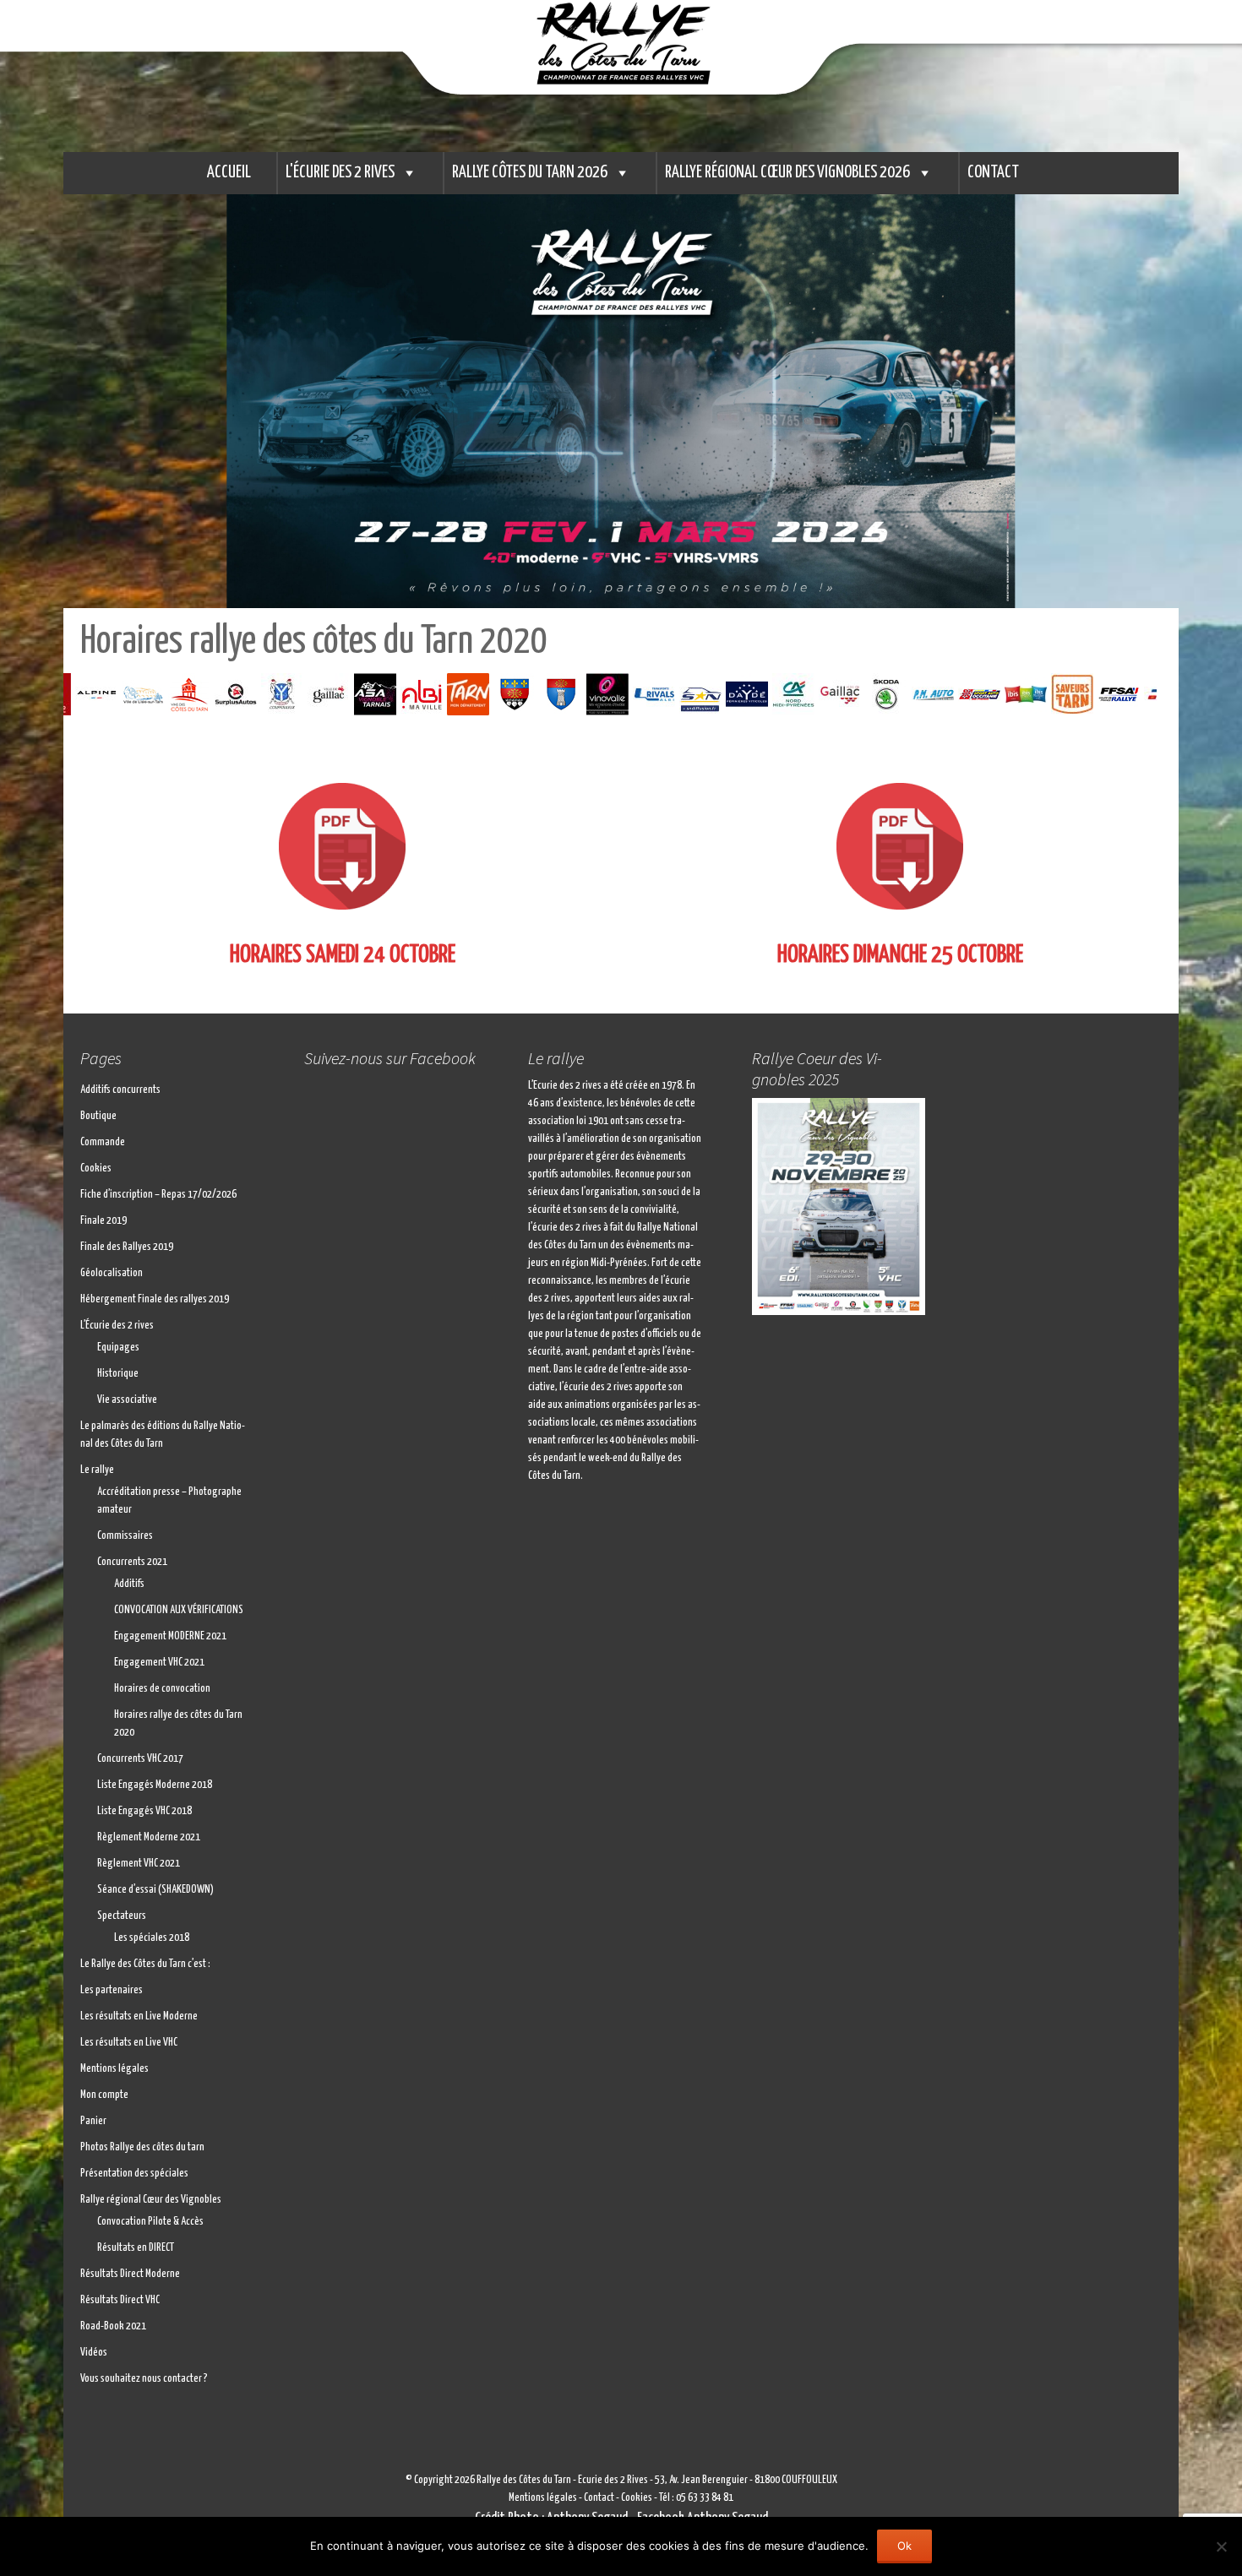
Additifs (129, 1584)
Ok (904, 2546)
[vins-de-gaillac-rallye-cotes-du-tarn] (787, 694)
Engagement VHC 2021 (159, 1663)
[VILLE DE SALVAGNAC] (508, 694)
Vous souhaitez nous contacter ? (144, 2379)
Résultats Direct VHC (120, 2300)
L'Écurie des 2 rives (340, 173)
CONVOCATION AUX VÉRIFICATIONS (179, 1610)
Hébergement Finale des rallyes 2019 (155, 1299)
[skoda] (833, 694)
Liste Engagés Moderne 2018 (155, 1785)
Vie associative (127, 1400)
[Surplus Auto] (183, 694)
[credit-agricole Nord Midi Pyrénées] (741, 694)
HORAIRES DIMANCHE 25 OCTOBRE (900, 955)
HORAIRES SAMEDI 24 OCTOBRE (343, 955)
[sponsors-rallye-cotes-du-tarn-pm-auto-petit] (880, 694)
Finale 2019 (103, 1221)
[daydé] (694, 694)
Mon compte (104, 2095)
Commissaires (125, 1536)
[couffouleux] (229, 694)
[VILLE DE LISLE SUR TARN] (90, 694)
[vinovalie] (555, 694)
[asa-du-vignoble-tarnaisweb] (322, 694)
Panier (93, 2121)
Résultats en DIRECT (136, 2248)
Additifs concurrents (120, 1090)
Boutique (98, 1116)
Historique (118, 1374)
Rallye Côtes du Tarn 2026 (530, 173)
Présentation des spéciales (134, 2174)
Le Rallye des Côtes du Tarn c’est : (145, 1964)
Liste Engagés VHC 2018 (144, 1811)
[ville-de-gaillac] (276, 694)
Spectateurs (122, 1916)
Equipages (118, 1348)
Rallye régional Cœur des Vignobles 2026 (787, 173)
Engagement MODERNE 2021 (170, 1636)
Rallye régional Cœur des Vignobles (151, 2200)
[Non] (1221, 2546)
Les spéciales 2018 (152, 1938)
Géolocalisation (112, 1273)
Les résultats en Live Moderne (139, 2016)
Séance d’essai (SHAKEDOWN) (155, 1890)
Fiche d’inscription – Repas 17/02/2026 (158, 1195)
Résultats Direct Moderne (130, 2274)
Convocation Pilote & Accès (150, 2222)
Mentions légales (114, 2069)
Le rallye (97, 1470)
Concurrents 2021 (132, 1562)
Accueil (229, 173)
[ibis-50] (973, 694)
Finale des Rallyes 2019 (127, 1247)
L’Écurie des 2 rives (117, 1326)
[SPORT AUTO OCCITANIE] (926, 694)
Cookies (96, 1168)
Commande (103, 1142)
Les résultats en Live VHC (129, 2043)
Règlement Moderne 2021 (149, 1837)
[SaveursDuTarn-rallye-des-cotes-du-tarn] (1019, 694)
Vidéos (94, 2353)
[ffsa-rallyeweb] (1066, 694)
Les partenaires (112, 1990)
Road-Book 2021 (113, 2326)
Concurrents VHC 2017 (140, 1759)
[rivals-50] (601, 694)
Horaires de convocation (162, 1689)
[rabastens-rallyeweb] (462, 694)
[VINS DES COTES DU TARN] (136, 694)
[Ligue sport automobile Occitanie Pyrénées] (1112, 694)
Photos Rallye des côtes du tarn (142, 2147)
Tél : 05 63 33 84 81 (696, 2498)
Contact (993, 173)
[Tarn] (415, 694)
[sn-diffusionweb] (648, 694)
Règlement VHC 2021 (139, 1864)
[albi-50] (369, 694)
